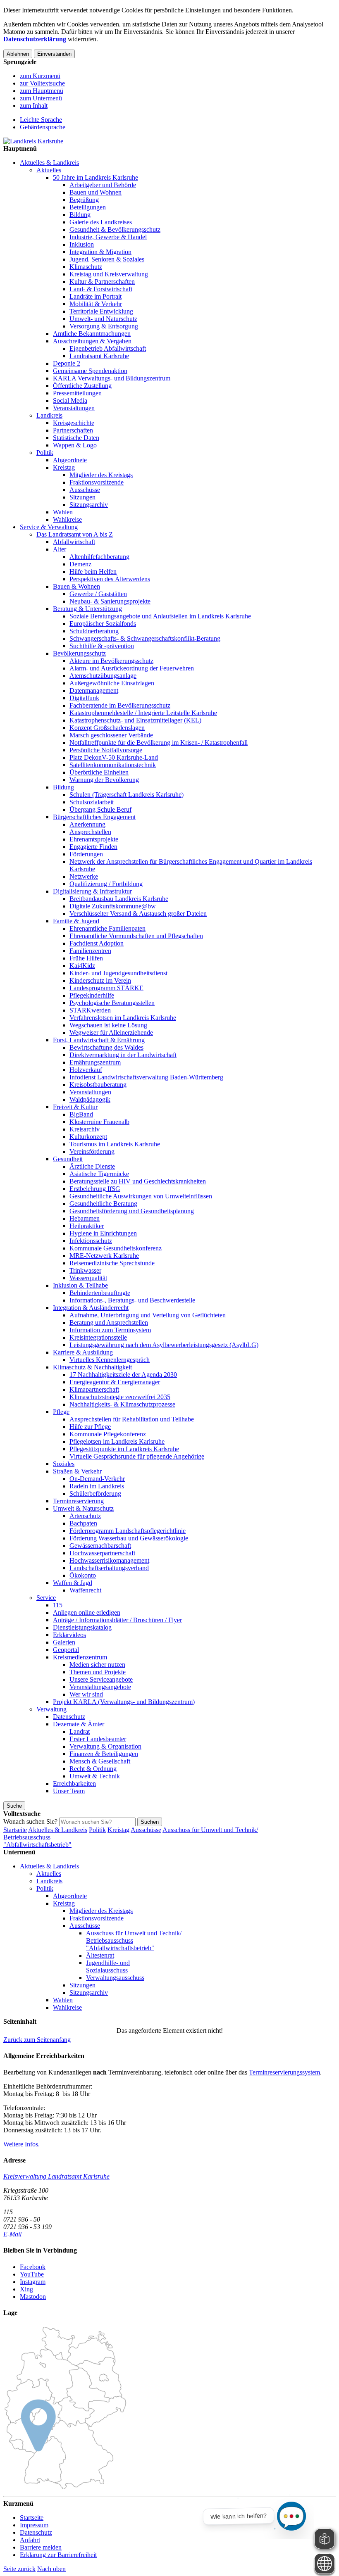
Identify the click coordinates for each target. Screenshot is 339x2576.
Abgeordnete (70, 460)
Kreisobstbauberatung (98, 1085)
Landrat (80, 1731)
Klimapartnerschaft (94, 1389)
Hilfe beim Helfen (93, 572)
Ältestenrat (100, 1955)
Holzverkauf (86, 1070)
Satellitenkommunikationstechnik (113, 765)
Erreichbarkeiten (74, 1783)
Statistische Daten (76, 438)
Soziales (64, 1464)
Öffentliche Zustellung (82, 386)
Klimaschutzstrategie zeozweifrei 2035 (120, 1397)
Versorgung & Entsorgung (104, 326)
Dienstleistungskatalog (82, 1627)
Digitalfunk (84, 698)
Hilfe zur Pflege (90, 1427)
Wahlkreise (67, 519)
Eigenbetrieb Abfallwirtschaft (108, 348)
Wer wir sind (86, 1694)
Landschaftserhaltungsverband (109, 1568)
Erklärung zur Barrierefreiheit (58, 2555)
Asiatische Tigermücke (99, 1174)
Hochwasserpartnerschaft (102, 1553)
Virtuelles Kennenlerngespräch (110, 1360)
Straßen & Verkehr (77, 1471)
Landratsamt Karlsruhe (99, 356)
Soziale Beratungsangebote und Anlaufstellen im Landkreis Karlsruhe (160, 616)
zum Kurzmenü (40, 76)
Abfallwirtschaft (74, 542)
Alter (60, 549)
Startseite (15, 1830)
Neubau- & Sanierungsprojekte (110, 601)
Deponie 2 (67, 363)
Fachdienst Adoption (97, 943)
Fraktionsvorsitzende (97, 482)
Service (46, 1598)
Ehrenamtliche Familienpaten (107, 928)
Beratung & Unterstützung (87, 609)
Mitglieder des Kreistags (101, 475)
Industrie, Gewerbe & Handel (108, 237)
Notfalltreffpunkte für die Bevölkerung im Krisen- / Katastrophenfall (159, 743)
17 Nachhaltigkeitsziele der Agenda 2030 (123, 1375)
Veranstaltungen (74, 408)
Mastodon (33, 2297)
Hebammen (85, 1218)
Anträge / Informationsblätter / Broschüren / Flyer (117, 1620)
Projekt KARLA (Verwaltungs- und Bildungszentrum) (124, 1702)
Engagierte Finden (93, 847)
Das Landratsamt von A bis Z (75, 534)
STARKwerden (90, 1010)
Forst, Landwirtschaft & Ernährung (99, 1040)
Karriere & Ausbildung (83, 1352)
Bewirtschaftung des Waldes (106, 1047)
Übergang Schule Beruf (100, 809)
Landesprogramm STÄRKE (106, 988)
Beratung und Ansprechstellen (109, 1322)
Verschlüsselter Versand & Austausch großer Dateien (138, 914)
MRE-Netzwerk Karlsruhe (104, 1256)
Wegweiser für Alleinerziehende (111, 1033)
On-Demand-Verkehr (97, 1479)
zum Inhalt (34, 106)
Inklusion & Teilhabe (80, 1285)
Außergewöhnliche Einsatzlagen (112, 683)
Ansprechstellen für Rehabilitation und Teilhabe (132, 1419)
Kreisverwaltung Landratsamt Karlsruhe (56, 2176)
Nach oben (51, 2569)
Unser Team (69, 1791)
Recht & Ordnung (93, 1769)
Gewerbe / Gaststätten (98, 594)
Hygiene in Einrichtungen (103, 1233)
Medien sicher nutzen (97, 1665)
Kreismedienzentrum (80, 1657)
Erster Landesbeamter (98, 1739)
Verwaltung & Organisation (105, 1746)
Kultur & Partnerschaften (102, 282)
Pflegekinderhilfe (92, 995)
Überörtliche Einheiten (99, 772)
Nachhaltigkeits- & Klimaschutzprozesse (122, 1404)
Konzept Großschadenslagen (107, 728)
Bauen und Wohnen (95, 192)
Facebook (33, 2267)
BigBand (81, 1114)
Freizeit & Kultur (75, 1107)
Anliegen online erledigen (87, 1612)
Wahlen (63, 512)
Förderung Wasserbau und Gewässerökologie (129, 1538)
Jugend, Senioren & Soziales (107, 259)
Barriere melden (41, 2547)
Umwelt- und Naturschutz (103, 319)
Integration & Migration (100, 252)
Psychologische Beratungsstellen (112, 1003)
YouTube (32, 2274)
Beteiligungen (88, 207)
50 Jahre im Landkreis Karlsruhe (95, 177)
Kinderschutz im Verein (100, 980)
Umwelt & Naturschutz (83, 1508)
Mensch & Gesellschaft (100, 1761)
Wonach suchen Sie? (30, 1821)
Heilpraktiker (87, 1226)
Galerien (64, 1642)
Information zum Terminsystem (110, 1330)
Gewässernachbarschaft (100, 1546)
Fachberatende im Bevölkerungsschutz (120, 705)
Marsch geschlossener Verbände (111, 735)
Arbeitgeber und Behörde (103, 185)
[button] (37, 2040)
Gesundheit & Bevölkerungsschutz (115, 229)
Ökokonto (83, 1575)
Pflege (61, 1412)
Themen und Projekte (98, 1672)
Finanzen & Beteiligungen (104, 1754)
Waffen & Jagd (73, 1583)
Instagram (33, 2282)
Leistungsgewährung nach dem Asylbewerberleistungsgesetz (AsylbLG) (164, 1345)
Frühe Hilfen (86, 958)
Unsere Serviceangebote (101, 1679)
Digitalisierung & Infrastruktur (92, 891)
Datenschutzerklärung (35, 39)
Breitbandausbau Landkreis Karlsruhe (119, 899)
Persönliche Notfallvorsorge (106, 750)
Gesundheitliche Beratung (103, 1204)
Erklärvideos (69, 1635)
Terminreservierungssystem (284, 2072)
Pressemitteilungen (77, 393)
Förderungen (86, 854)
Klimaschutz (86, 267)
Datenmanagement (94, 690)
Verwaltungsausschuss (115, 1978)
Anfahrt (30, 2540)
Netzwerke (84, 876)
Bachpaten (83, 1523)
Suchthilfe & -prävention (102, 646)
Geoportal (66, 1650)
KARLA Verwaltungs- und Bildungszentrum (112, 378)
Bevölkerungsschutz (79, 653)
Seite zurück (19, 2569)
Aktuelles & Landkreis (49, 163)
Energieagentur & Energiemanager (115, 1382)
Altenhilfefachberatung (99, 557)
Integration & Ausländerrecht (91, 1308)
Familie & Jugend (76, 921)
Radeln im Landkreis (97, 1486)
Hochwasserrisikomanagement (109, 1560)
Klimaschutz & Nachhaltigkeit (92, 1367)
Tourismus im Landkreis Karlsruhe (115, 1144)
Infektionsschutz (91, 1241)
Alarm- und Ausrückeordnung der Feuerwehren (132, 668)
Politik (45, 453)
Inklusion (82, 244)
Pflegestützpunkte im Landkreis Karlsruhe (124, 1449)
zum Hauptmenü (42, 91)
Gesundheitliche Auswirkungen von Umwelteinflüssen (141, 1196)
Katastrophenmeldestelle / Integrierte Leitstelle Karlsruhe (143, 713)
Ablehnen (18, 54)
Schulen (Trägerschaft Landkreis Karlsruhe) (127, 795)
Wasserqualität (88, 1278)
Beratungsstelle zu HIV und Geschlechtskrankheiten (138, 1181)
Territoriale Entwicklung (101, 311)
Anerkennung (87, 824)
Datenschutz (69, 1717)
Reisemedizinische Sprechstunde (112, 1263)
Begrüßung (84, 200)
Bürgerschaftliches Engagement (94, 817)
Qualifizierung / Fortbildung (106, 884)
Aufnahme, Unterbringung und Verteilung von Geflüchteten (148, 1315)
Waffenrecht (85, 1590)
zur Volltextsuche (42, 83)
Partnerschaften (73, 430)
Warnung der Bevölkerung (104, 780)
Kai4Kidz (82, 966)
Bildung (80, 215)
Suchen (150, 1822)
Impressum (34, 2525)
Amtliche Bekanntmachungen (92, 334)
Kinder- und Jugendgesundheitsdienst (118, 973)
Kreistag (64, 467)
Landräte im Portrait (95, 296)
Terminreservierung (78, 1501)
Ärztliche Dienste (92, 1166)
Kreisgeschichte (74, 423)
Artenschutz (85, 1516)
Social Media (70, 400)
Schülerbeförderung (95, 1494)
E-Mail (12, 2234)
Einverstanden (54, 54)
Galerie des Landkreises (101, 222)
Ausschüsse (85, 490)
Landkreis (49, 415)
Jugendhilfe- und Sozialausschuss (108, 1966)
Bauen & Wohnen (76, 586)
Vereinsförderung (92, 1151)
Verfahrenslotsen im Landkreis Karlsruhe (123, 1018)
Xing (26, 2289)
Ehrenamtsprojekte (94, 839)
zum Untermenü (41, 98)
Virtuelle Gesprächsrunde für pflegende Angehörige (137, 1456)
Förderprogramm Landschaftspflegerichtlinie (128, 1531)
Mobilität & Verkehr (96, 304)
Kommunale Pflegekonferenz (108, 1434)
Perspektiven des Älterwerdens (110, 579)
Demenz (80, 564)
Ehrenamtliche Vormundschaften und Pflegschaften (136, 936)
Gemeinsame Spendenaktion (90, 371)
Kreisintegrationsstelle (98, 1337)
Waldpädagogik (90, 1099)
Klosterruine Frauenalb (99, 1122)
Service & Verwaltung (49, 527)
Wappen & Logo (75, 445)
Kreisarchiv (85, 1129)
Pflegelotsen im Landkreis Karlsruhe (117, 1441)
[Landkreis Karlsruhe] (33, 141)
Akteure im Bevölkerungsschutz (111, 661)
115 (58, 1605)
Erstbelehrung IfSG (95, 1189)
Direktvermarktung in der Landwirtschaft (123, 1055)
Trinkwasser (85, 1270)
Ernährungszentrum (95, 1062)
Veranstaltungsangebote (100, 1687)
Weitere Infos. (21, 2144)
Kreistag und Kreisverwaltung (109, 274)
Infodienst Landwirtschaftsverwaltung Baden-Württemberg (146, 1077)
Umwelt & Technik (95, 1776)
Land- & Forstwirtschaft (101, 289)
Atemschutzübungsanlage (103, 676)
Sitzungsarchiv (89, 505)
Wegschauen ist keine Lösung (108, 1025)
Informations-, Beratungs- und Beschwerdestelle (132, 1300)
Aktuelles (49, 170)
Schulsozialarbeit (92, 802)
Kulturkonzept (88, 1137)
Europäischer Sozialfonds (103, 624)
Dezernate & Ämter (79, 1724)
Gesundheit (68, 1159)
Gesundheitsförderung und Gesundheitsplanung (132, 1211)
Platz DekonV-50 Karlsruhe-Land (114, 757)
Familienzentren (90, 951)
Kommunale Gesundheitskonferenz (116, 1248)
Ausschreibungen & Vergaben (92, 341)
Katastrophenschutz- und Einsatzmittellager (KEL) (135, 720)
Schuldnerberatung (94, 631)
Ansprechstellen (90, 832)
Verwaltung (51, 1709)
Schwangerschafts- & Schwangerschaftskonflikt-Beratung (145, 638)
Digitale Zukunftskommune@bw (113, 906)
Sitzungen (82, 497)
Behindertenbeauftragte (100, 1293)
